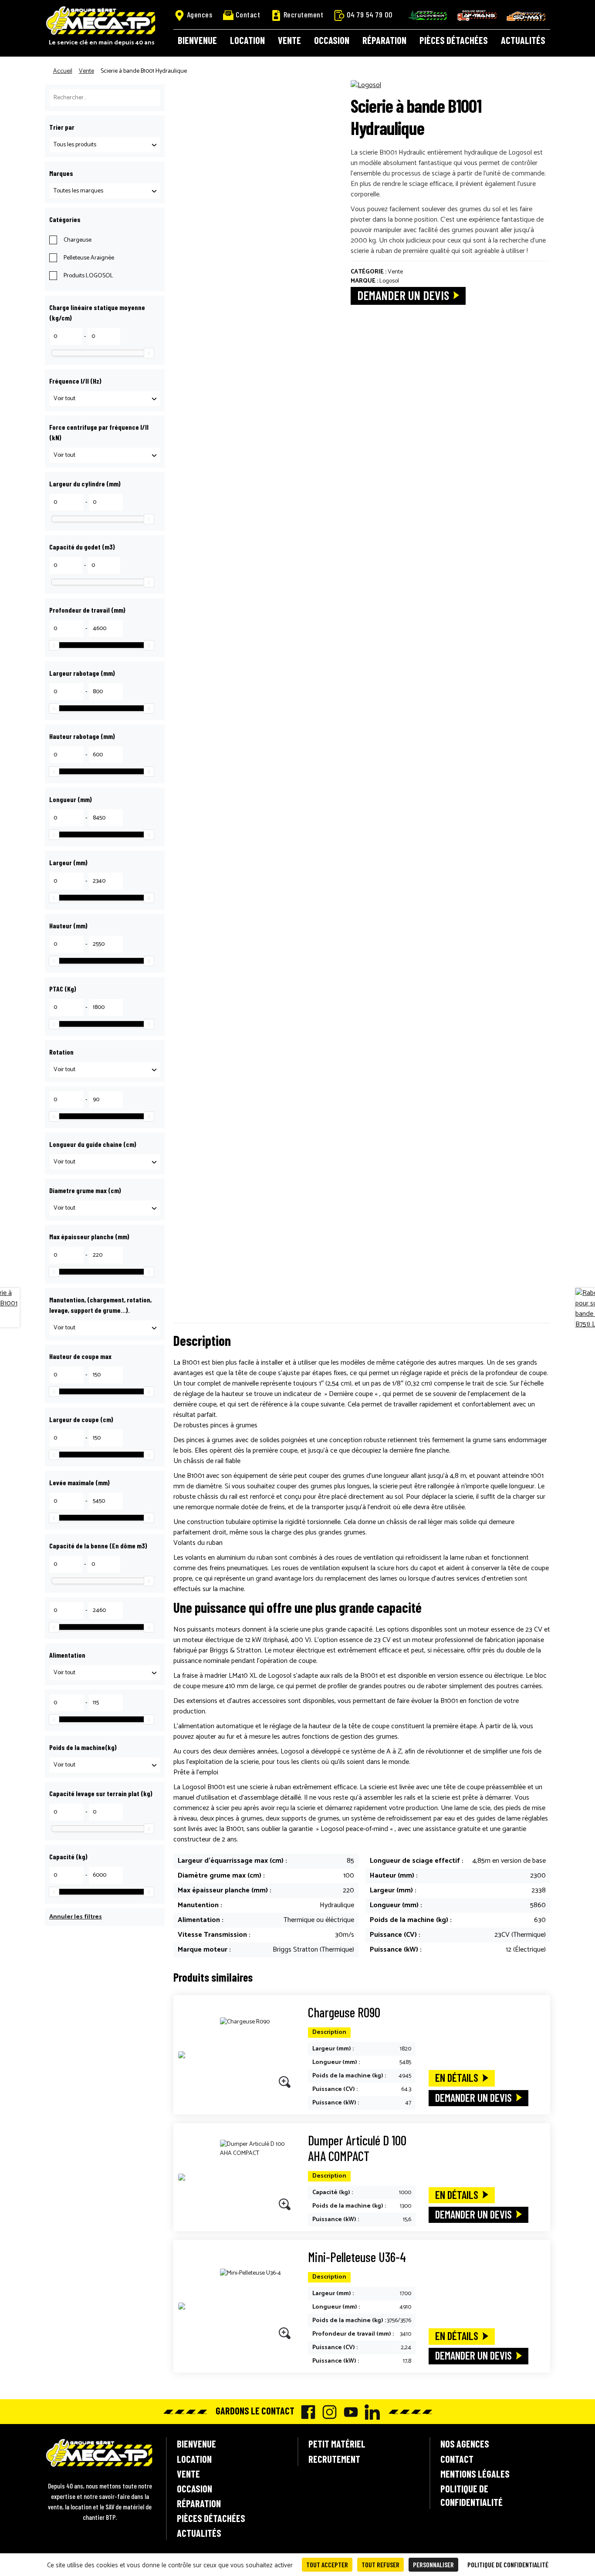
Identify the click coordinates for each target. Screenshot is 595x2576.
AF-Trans (477, 15)
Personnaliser (433, 2564)
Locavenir (427, 15)
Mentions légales (475, 2474)
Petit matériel (337, 2444)
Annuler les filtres (76, 1917)
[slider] (149, 353)
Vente (289, 40)
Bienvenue (197, 40)
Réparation (384, 40)
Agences (200, 14)
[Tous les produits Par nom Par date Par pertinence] (105, 145)
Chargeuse (78, 240)
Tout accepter (327, 2564)
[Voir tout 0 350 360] (105, 1070)
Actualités (523, 40)
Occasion (332, 40)
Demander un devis (403, 295)
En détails (457, 2077)
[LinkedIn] (370, 2412)
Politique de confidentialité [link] (508, 2564)
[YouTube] (349, 2412)
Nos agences (465, 2444)
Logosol (389, 281)
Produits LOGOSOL (88, 276)
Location (247, 40)
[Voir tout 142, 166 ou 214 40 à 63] (105, 1162)
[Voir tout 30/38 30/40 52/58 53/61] (105, 399)
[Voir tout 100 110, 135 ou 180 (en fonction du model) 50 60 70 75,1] (105, 1208)
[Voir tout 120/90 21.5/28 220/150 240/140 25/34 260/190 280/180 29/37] (105, 455)
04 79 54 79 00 (370, 14)
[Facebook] (306, 2412)
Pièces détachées (454, 40)
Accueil (63, 71)
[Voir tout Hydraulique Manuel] (105, 1328)
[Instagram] (327, 2412)
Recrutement (304, 14)
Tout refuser (380, 2564)
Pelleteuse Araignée (89, 258)
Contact (248, 14)
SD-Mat (526, 16)
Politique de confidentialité (472, 2495)
